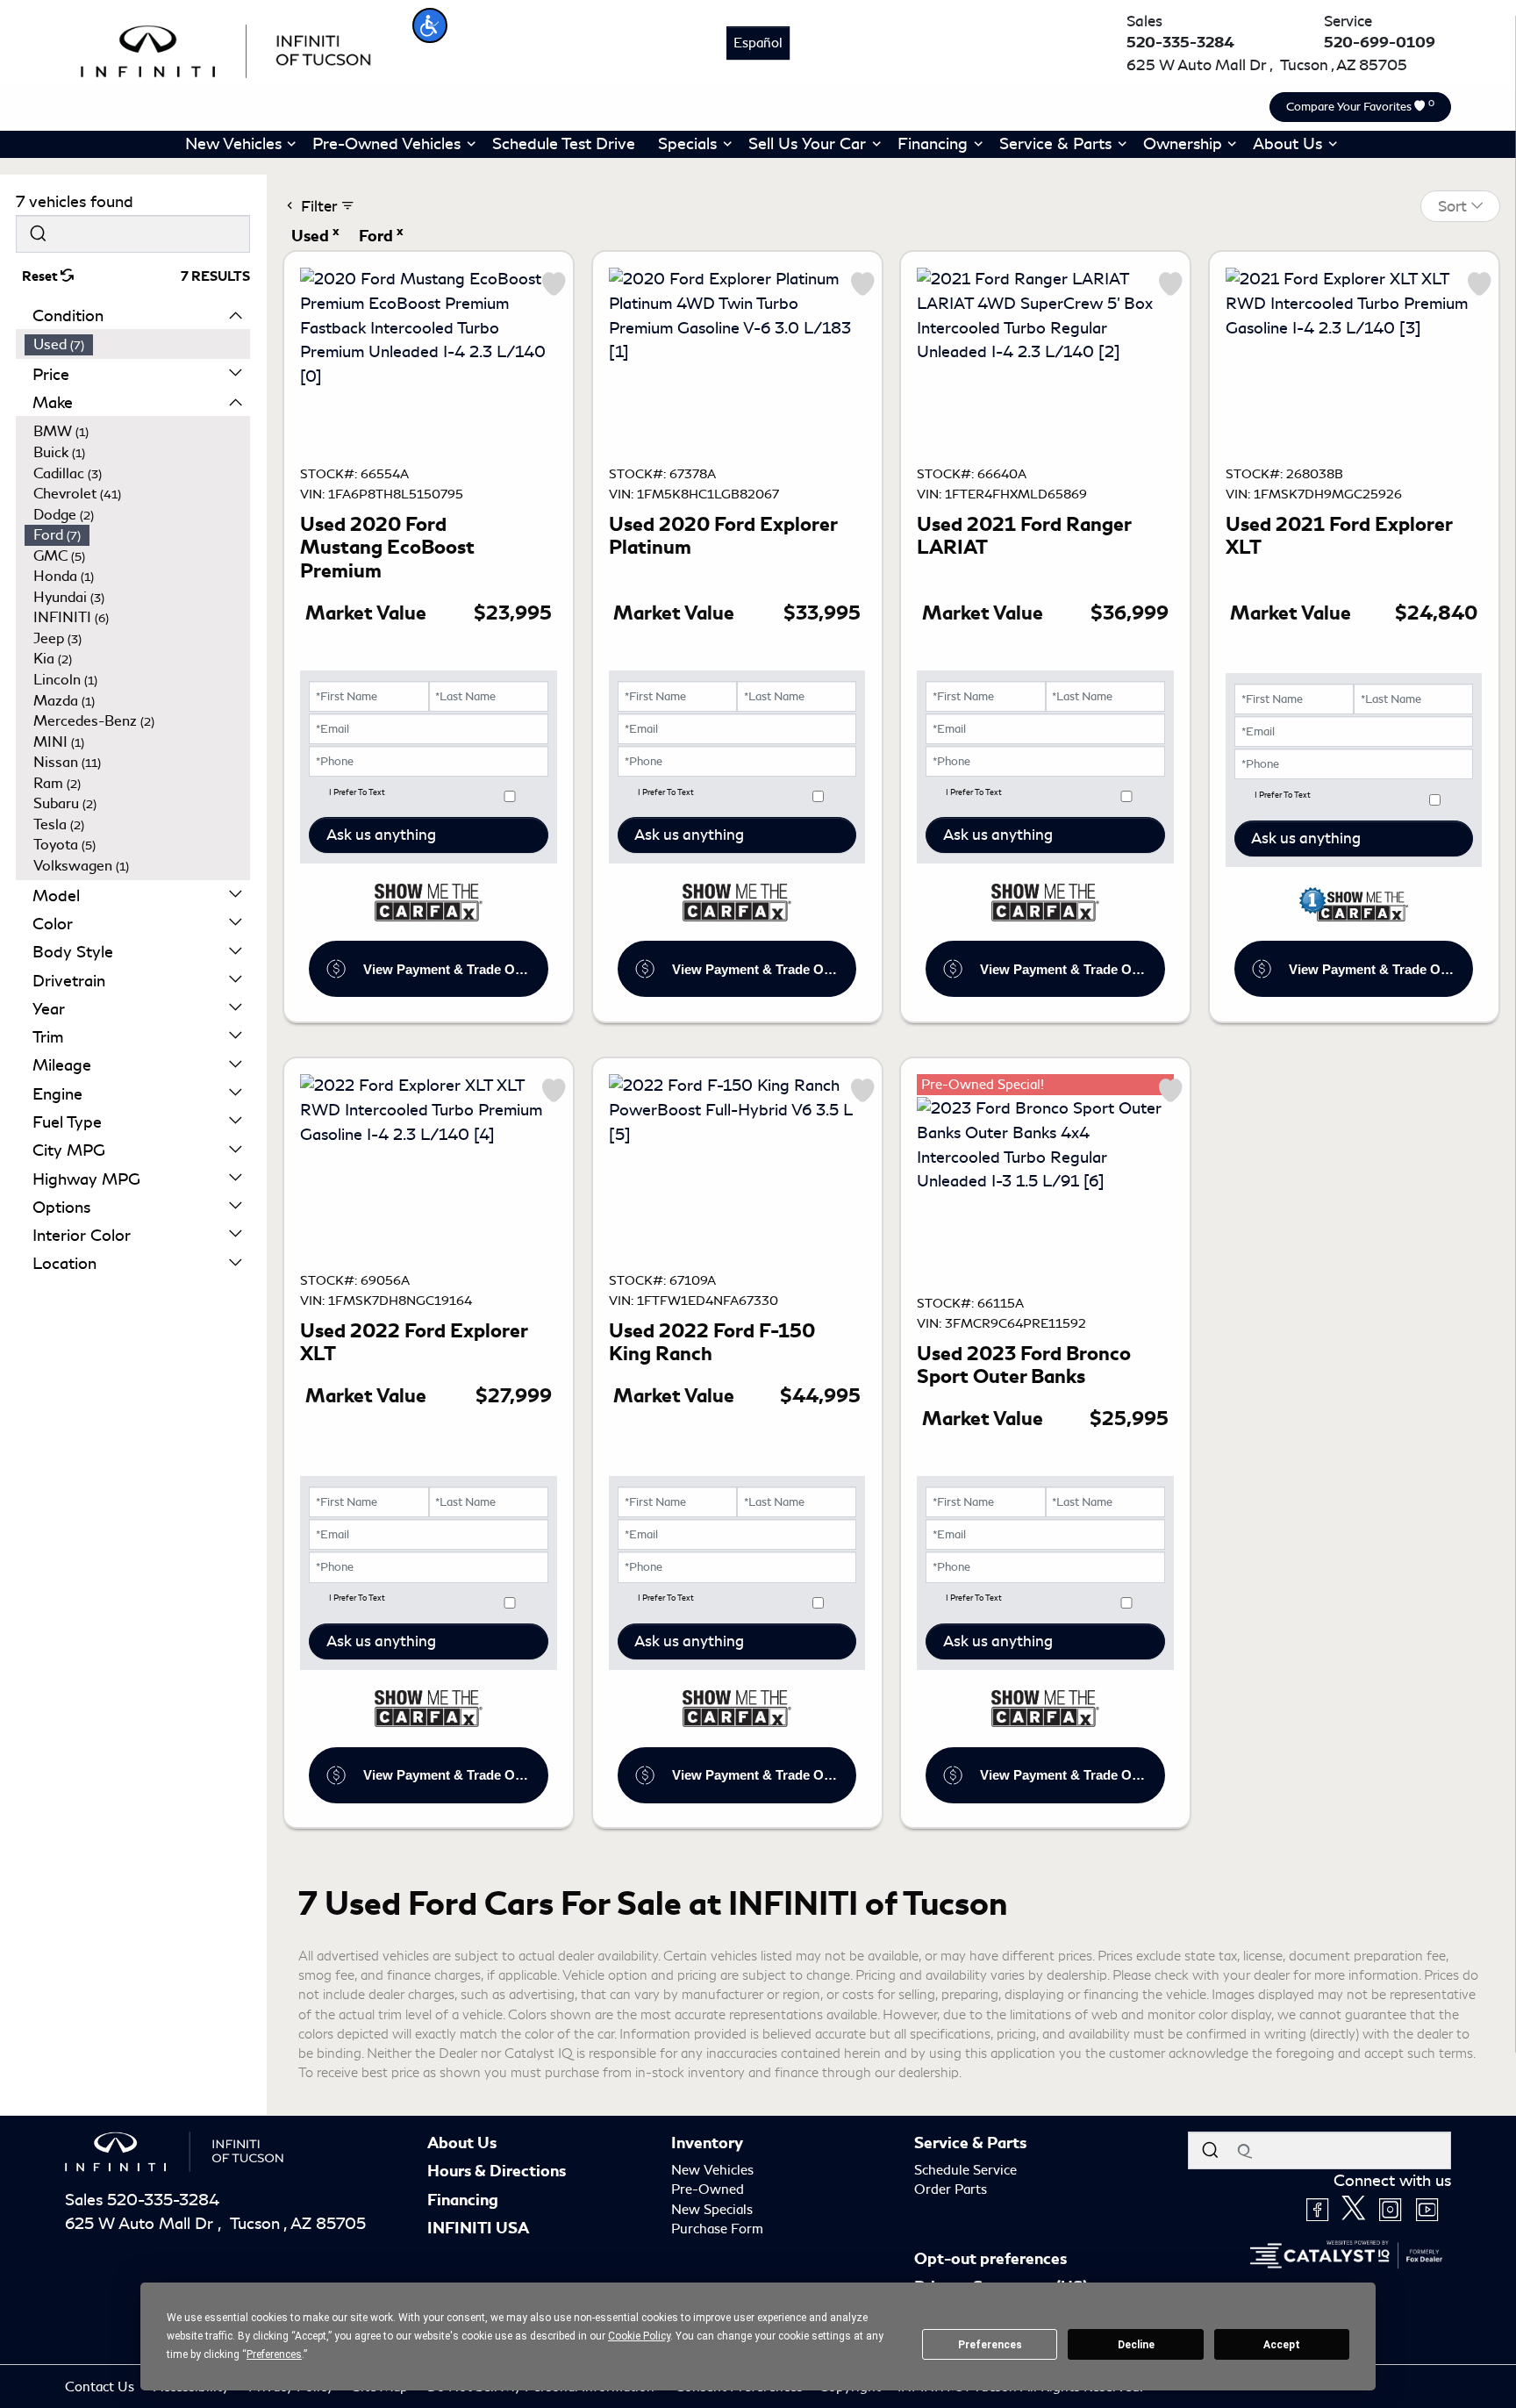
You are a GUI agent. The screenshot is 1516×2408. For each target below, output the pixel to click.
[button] (430, 25)
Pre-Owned (708, 2189)
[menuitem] (138, 345)
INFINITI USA (478, 2228)
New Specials (712, 2210)
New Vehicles (712, 2170)
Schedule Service (965, 2170)
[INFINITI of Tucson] (226, 48)
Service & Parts (970, 2143)
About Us (462, 2143)
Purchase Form (717, 2229)
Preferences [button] (274, 2354)
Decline (1136, 2345)
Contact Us (101, 2387)
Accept (1282, 2345)
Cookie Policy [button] (639, 2336)
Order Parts (951, 2189)
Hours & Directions (497, 2171)
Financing (463, 2200)
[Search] (38, 234)
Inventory (707, 2143)
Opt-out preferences (990, 2259)
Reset (41, 276)
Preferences (990, 2345)
